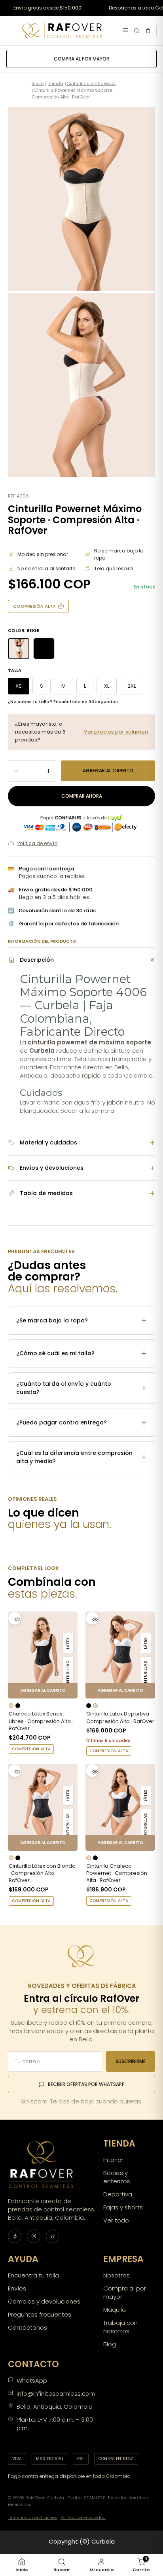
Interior (113, 2160)
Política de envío (37, 843)
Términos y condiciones (33, 2517)
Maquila (115, 2310)
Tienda (56, 83)
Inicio (38, 83)
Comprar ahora (82, 796)
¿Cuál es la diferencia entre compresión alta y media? (81, 1457)
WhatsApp (32, 2380)
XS (19, 686)
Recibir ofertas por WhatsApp (86, 2084)
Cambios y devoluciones (44, 2301)
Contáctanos (27, 2327)
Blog (110, 2344)
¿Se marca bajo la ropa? (81, 1321)
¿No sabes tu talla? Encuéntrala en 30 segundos (63, 702)
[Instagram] (34, 2236)
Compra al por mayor (81, 59)
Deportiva (118, 2194)
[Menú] (125, 31)
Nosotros (117, 2275)
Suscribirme (131, 2061)
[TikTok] (53, 2236)
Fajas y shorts (123, 2207)
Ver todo (116, 2220)
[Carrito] (148, 31)
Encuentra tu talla (33, 2275)
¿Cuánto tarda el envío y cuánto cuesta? (81, 1388)
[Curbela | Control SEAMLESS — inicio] (62, 31)
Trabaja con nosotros (120, 2327)
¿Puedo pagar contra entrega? (81, 1423)
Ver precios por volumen (116, 732)
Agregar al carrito (108, 771)
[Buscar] (137, 31)
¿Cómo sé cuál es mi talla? (81, 1353)
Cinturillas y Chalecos (91, 83)
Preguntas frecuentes (40, 2314)
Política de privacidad (83, 2517)
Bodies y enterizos (117, 2177)
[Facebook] (15, 2236)
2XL (132, 686)
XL (107, 686)
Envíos (17, 2288)
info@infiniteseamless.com (56, 2393)
